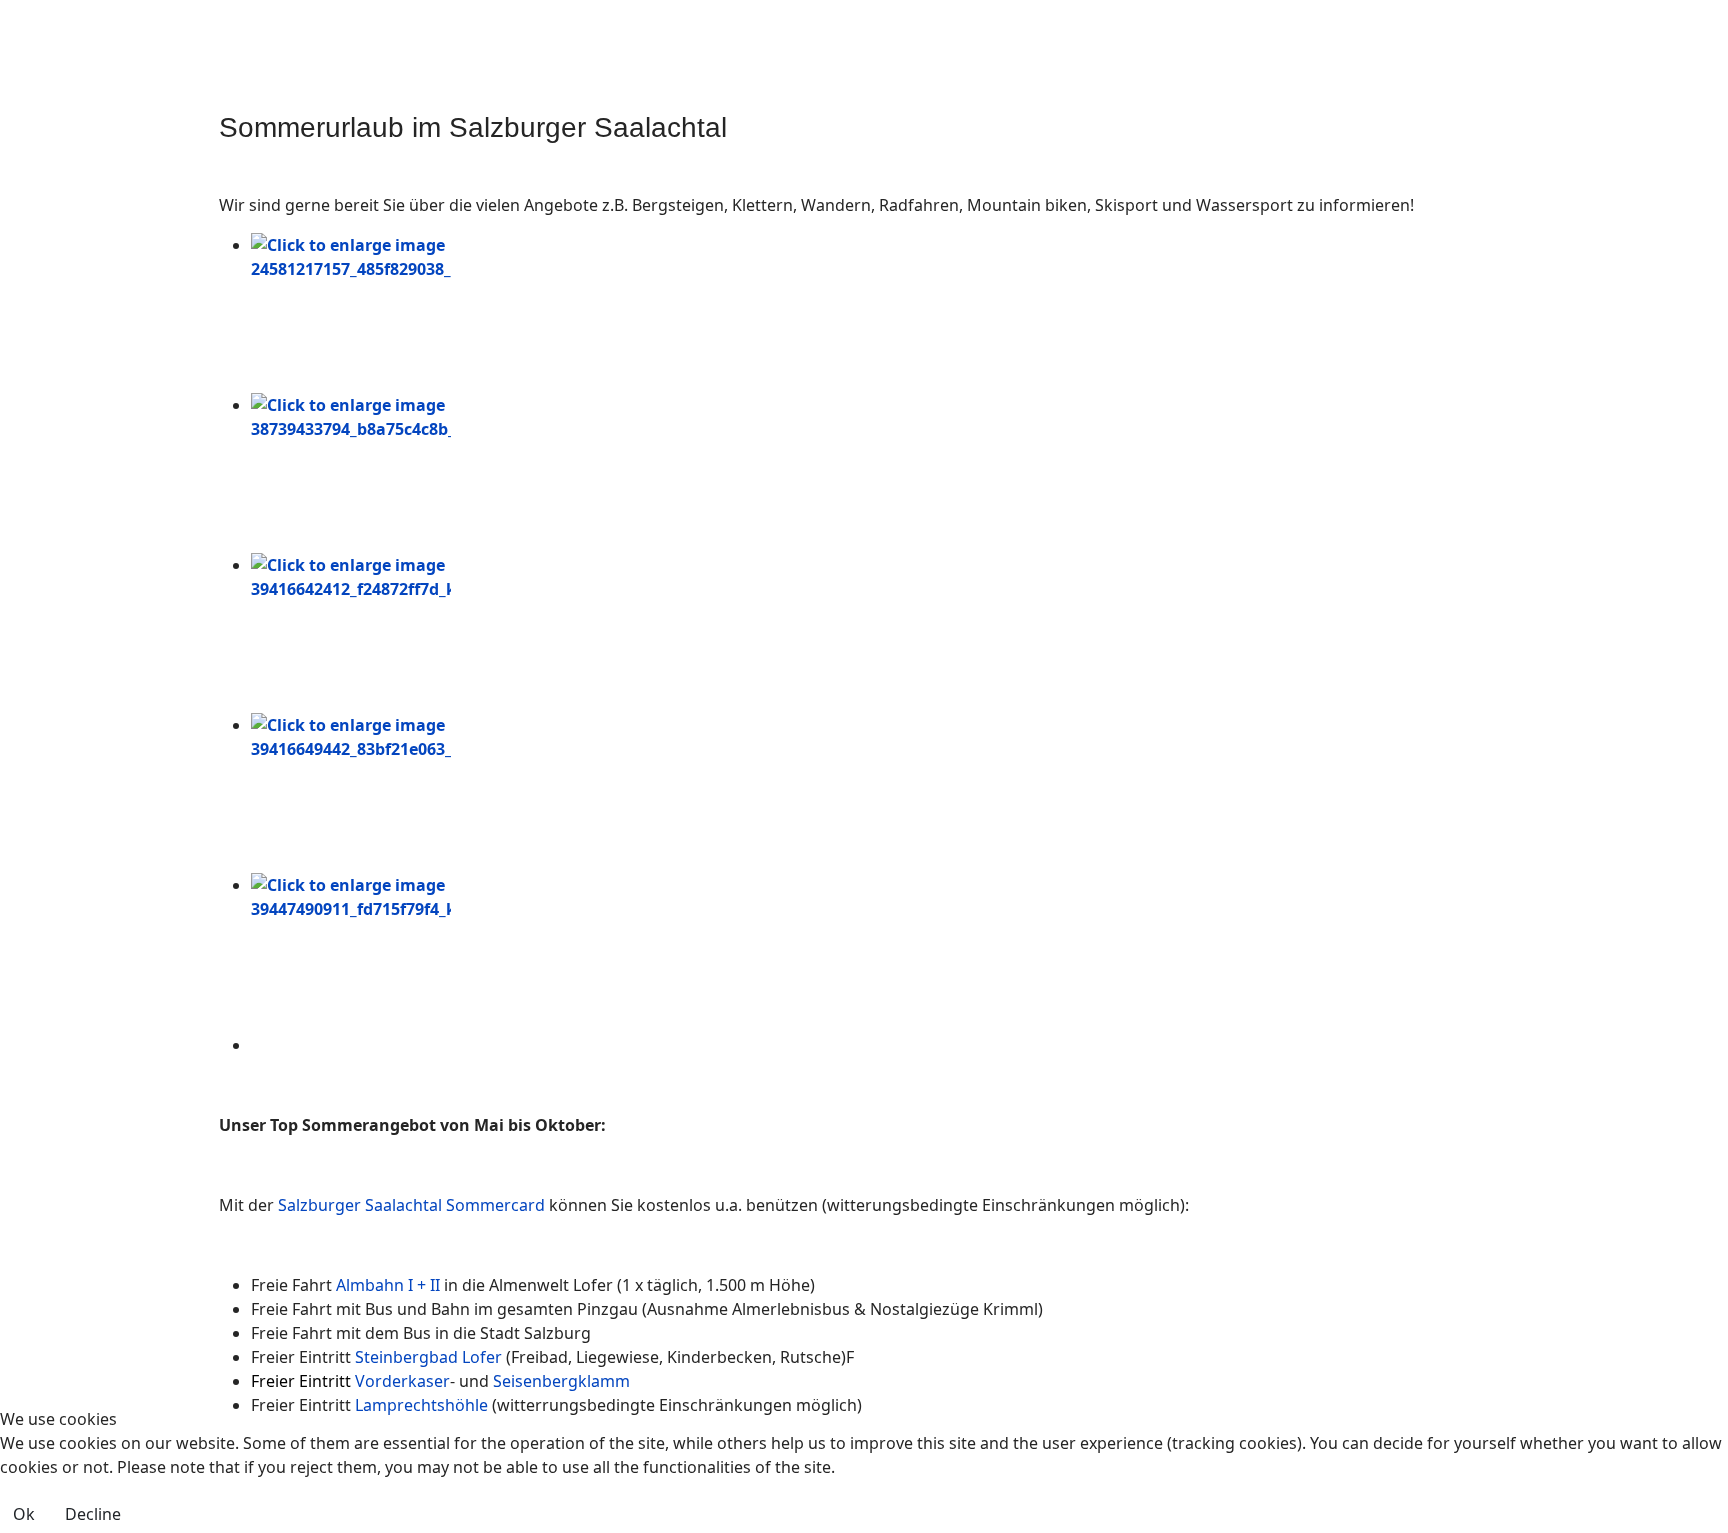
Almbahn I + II (388, 1285)
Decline (93, 1514)
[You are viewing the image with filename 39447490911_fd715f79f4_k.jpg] (880, 953)
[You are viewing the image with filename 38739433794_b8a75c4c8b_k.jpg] (880, 473)
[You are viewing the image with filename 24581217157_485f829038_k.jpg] (880, 313)
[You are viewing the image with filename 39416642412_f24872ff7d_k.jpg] (880, 633)
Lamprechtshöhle (423, 1405)
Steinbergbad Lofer (428, 1357)
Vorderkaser (402, 1381)
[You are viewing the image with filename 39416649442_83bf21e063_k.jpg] (880, 793)
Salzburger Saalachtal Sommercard (411, 1205)
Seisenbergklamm (561, 1381)
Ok (24, 1514)
